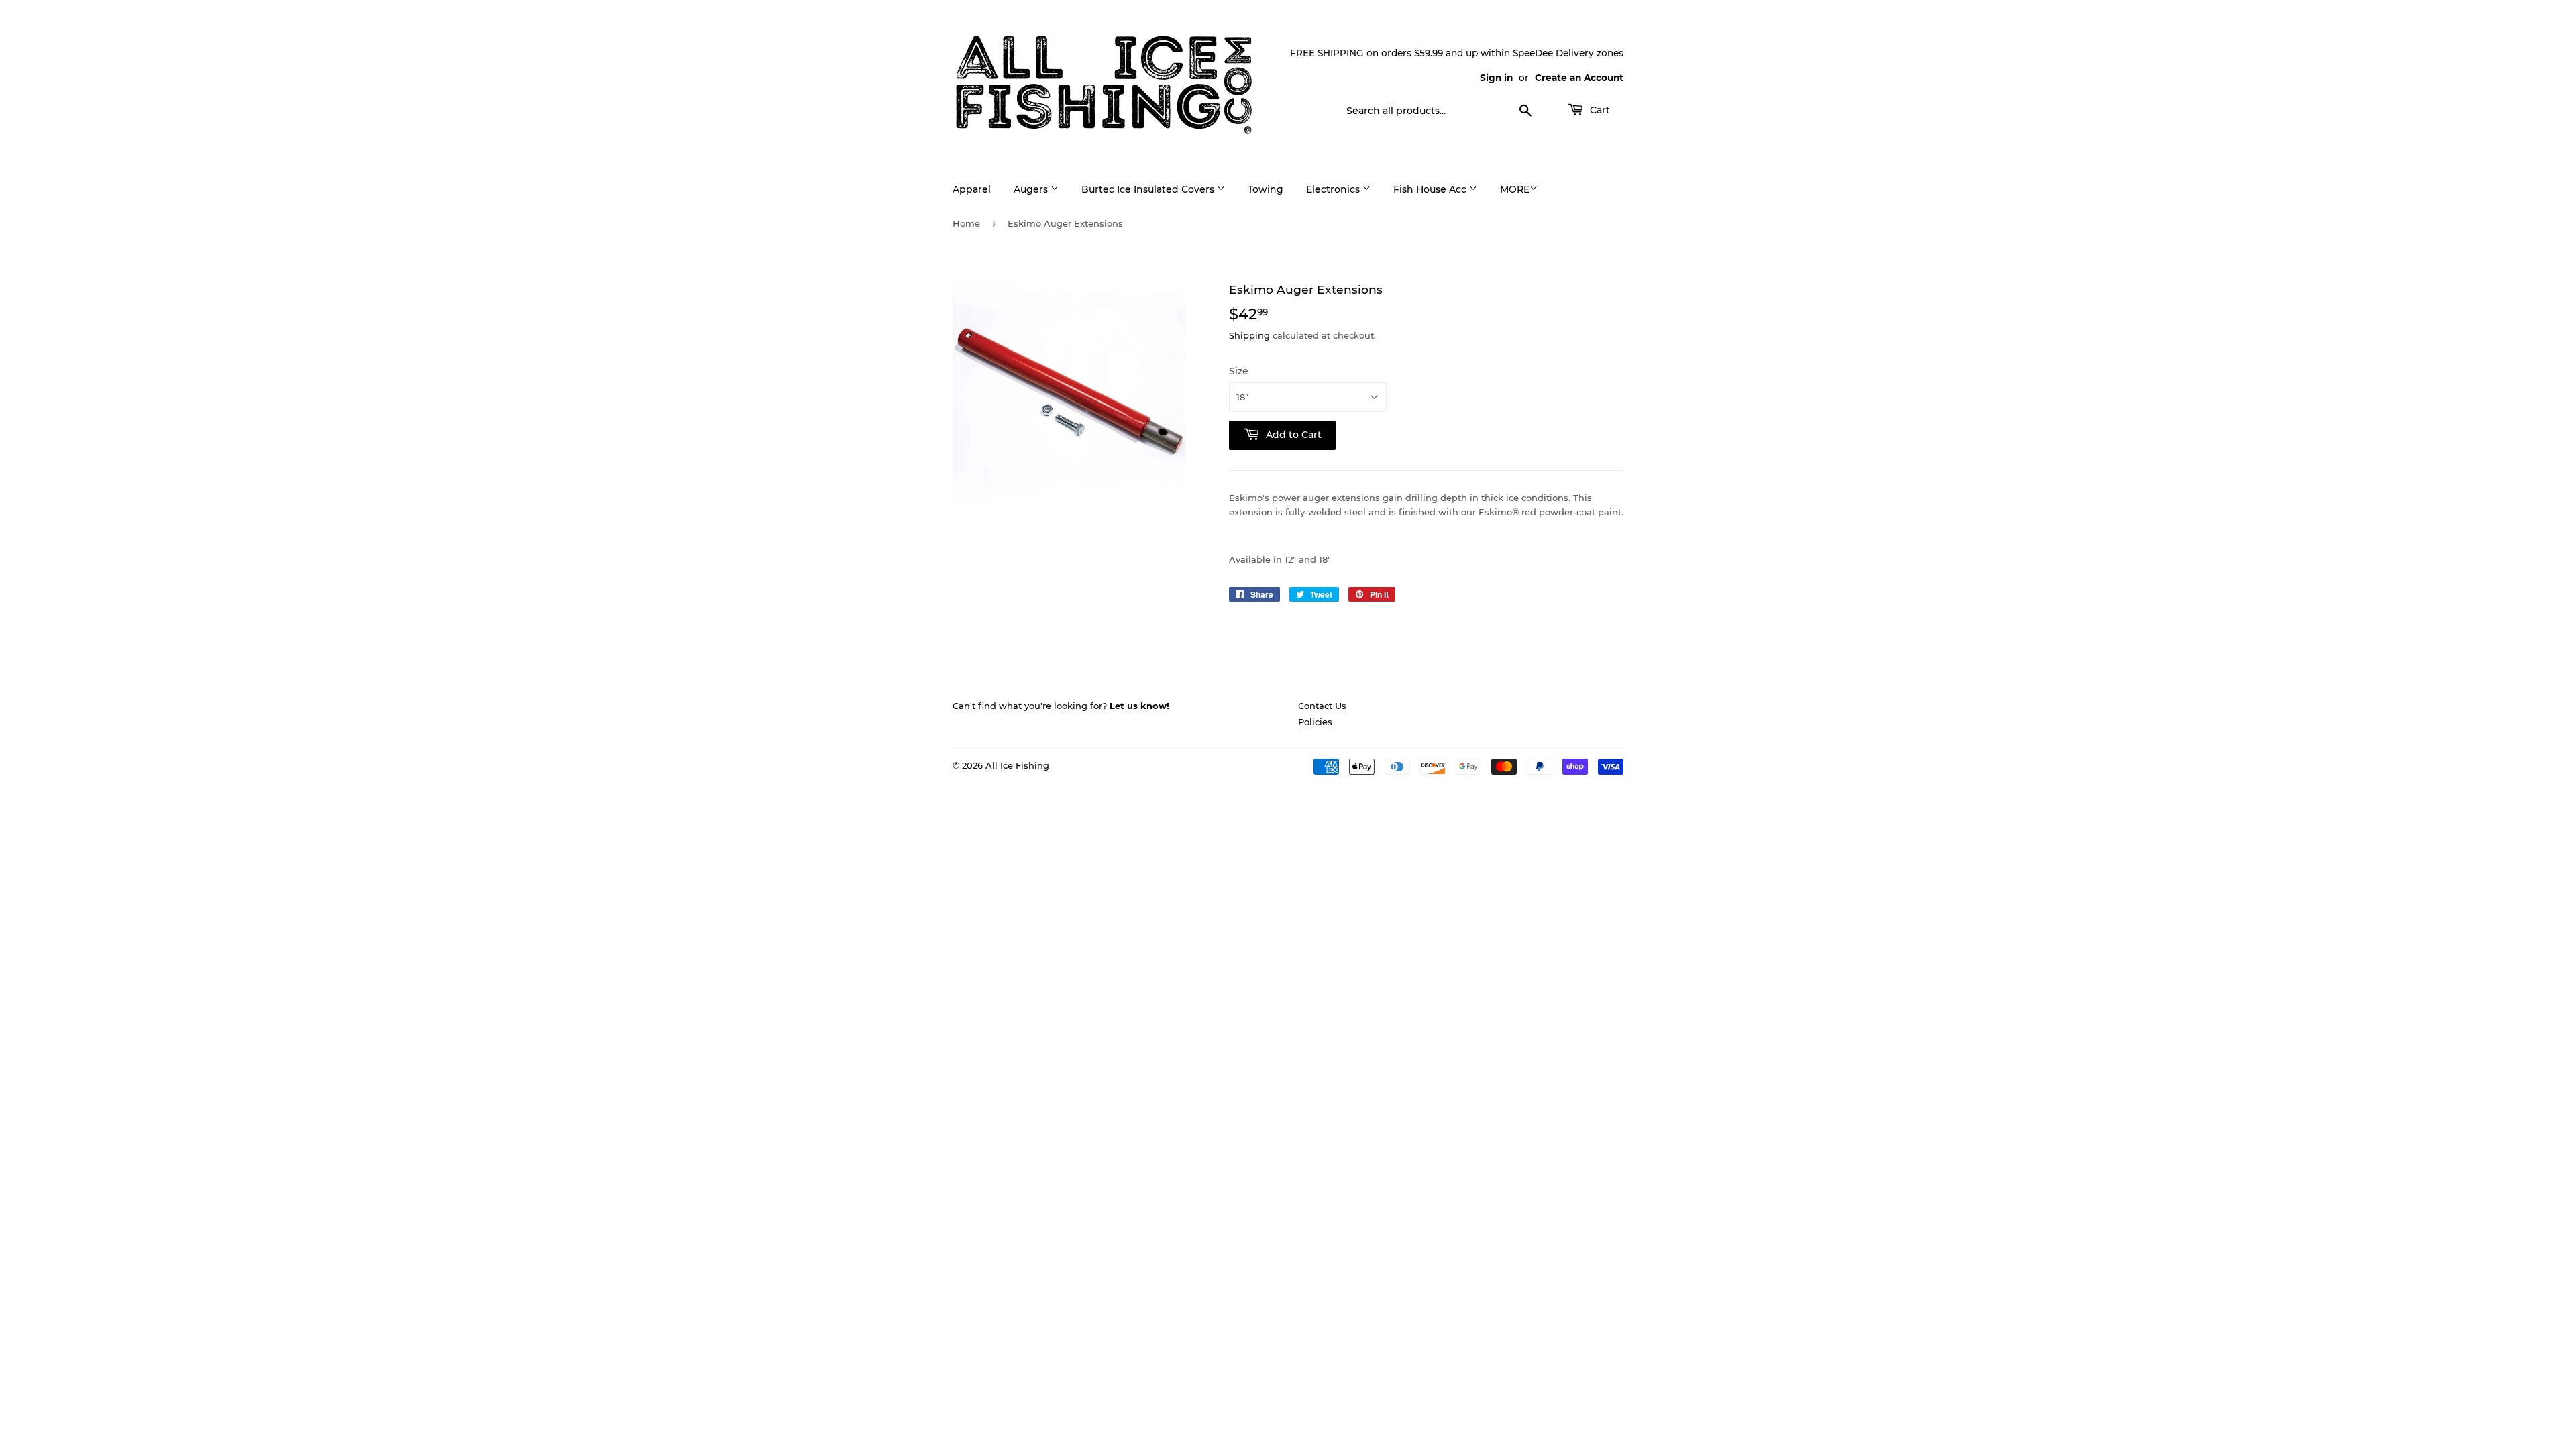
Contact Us (1322, 706)
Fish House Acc (1431, 189)
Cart (1599, 110)
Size (1239, 371)
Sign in (1496, 78)
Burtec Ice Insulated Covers (1149, 189)
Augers (1032, 189)
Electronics (1334, 189)
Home (966, 223)
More (1515, 189)
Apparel (972, 189)
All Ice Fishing (1017, 765)
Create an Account (1579, 78)
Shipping (1249, 335)
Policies (1315, 722)
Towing (1266, 189)
